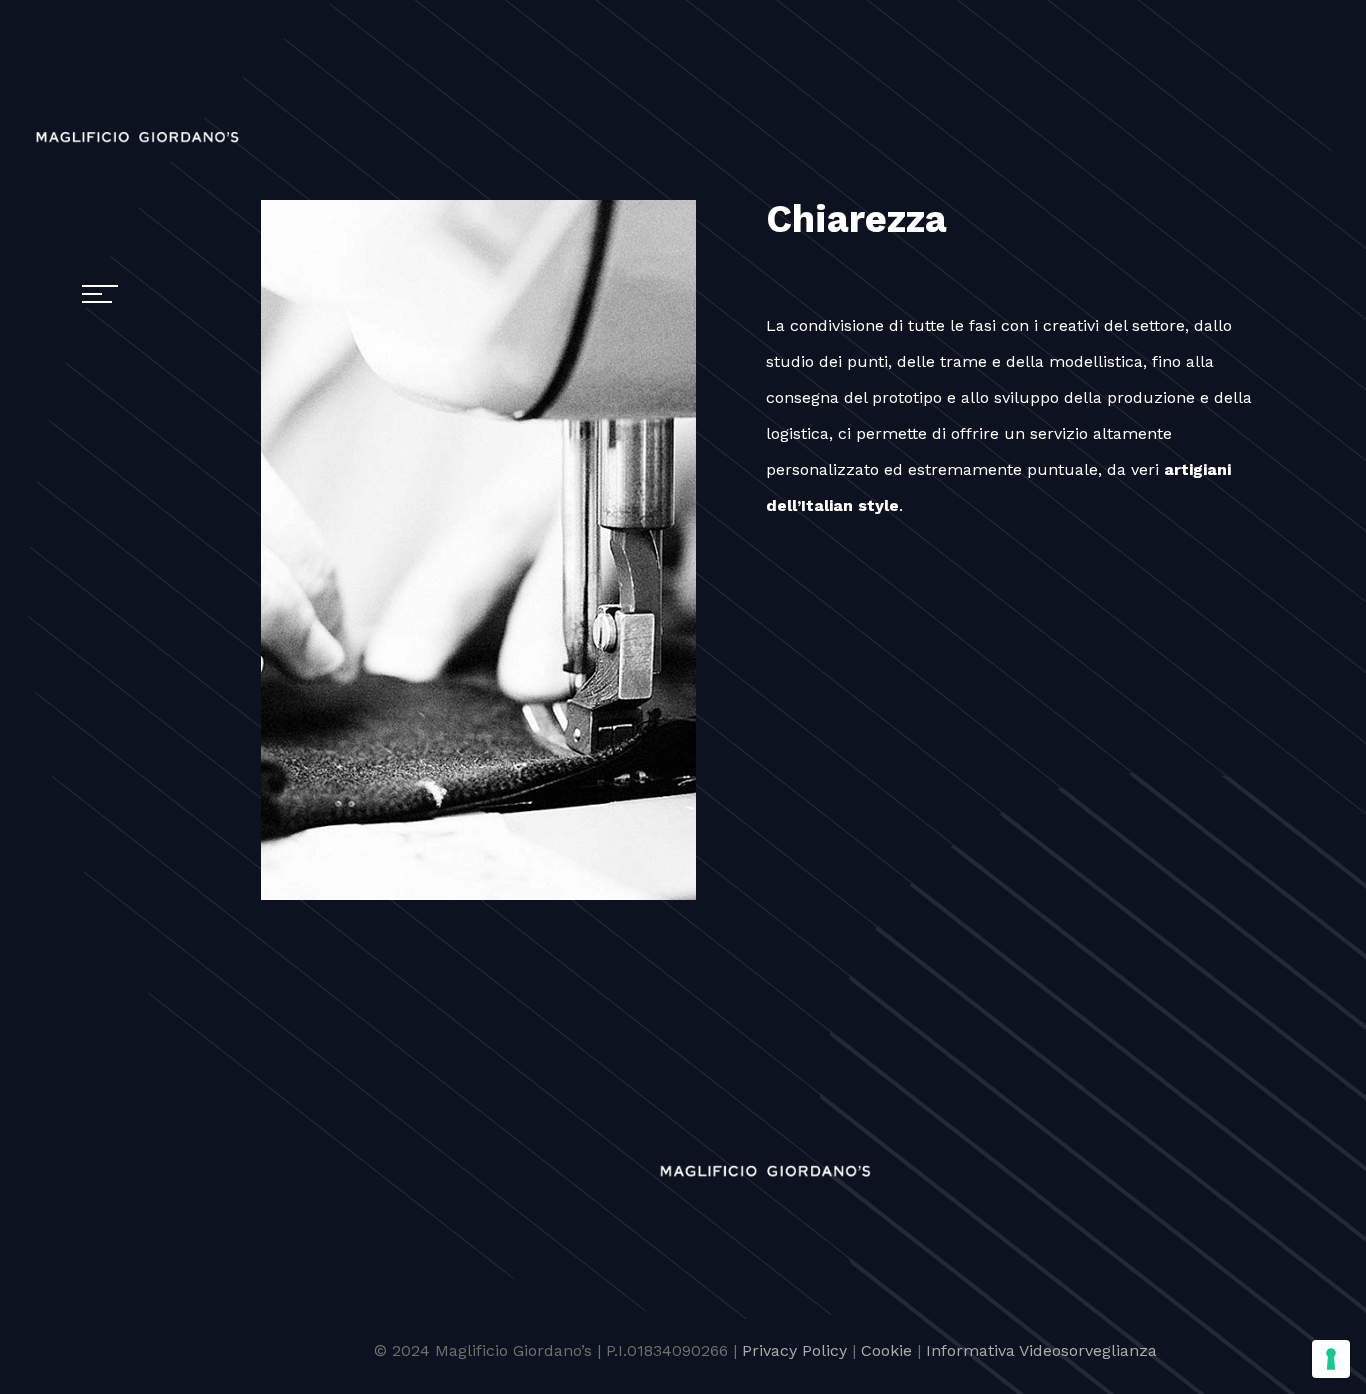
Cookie (886, 1350)
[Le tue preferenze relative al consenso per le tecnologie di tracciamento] (1331, 1359)
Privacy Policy (794, 1350)
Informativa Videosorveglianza (1041, 1350)
